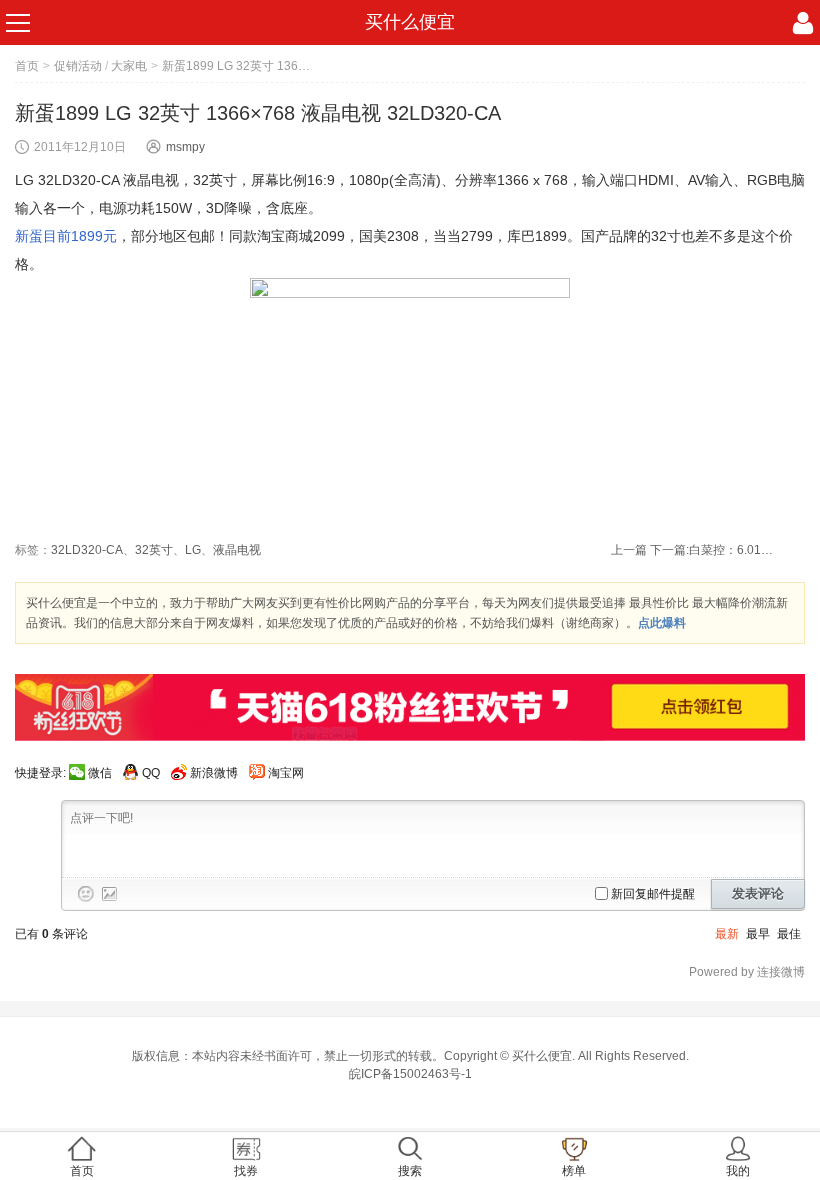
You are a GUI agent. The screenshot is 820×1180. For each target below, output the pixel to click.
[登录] (803, 23)
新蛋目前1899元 (66, 236)
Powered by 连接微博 (747, 972)
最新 (727, 934)
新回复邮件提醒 (653, 894)
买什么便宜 (410, 22)
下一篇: (714, 550)
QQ (151, 773)
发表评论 (758, 893)
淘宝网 (286, 773)
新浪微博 (214, 773)
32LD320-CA (87, 550)
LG (193, 550)
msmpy (185, 147)
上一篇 (629, 550)
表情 (86, 894)
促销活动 (78, 66)
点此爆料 (662, 623)
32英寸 (154, 550)
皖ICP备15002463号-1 (410, 1074)
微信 (100, 773)
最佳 (789, 934)
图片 (110, 894)
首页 (27, 66)
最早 (758, 934)
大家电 (129, 66)
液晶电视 (237, 550)
